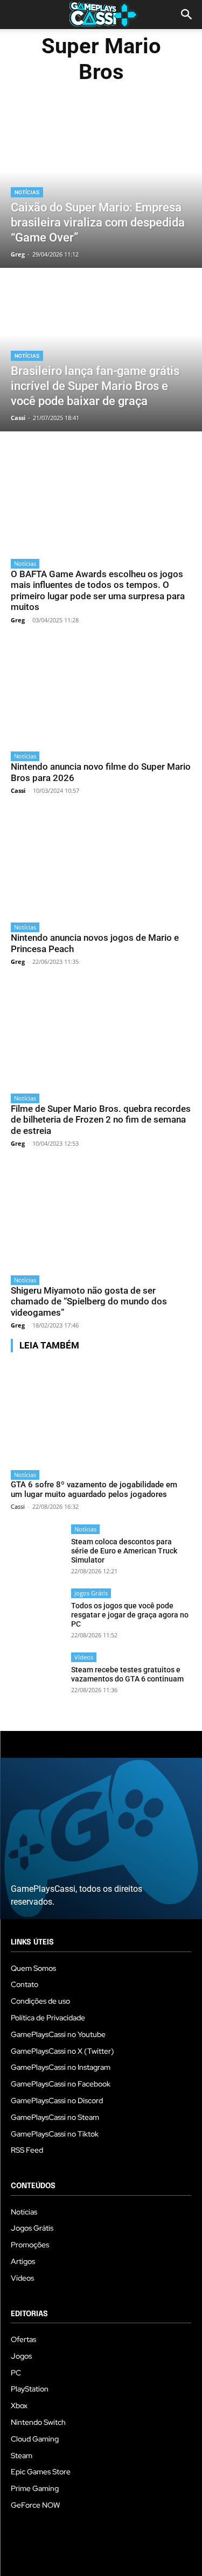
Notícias (27, 192)
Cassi (18, 790)
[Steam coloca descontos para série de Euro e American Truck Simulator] (37, 1551)
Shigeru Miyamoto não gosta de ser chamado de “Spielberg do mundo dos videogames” (89, 1301)
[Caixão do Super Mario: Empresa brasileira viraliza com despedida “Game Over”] (101, 187)
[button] (187, 15)
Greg (18, 620)
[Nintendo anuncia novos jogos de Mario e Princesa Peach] (101, 864)
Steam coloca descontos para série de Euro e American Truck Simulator (124, 1551)
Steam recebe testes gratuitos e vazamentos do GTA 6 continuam (127, 1674)
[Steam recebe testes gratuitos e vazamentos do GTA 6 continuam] (37, 1679)
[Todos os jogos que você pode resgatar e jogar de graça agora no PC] (37, 1615)
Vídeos (84, 1657)
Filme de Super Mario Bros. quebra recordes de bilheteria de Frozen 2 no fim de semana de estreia (101, 1120)
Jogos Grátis (91, 1593)
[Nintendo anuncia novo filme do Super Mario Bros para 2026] (101, 694)
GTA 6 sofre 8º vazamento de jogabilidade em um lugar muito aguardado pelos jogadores (94, 1489)
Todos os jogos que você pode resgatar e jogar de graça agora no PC (130, 1615)
